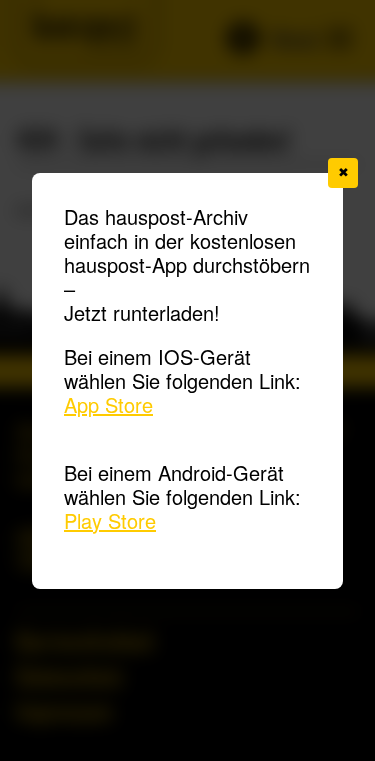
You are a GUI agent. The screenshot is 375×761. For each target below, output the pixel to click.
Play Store (110, 520)
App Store (108, 404)
